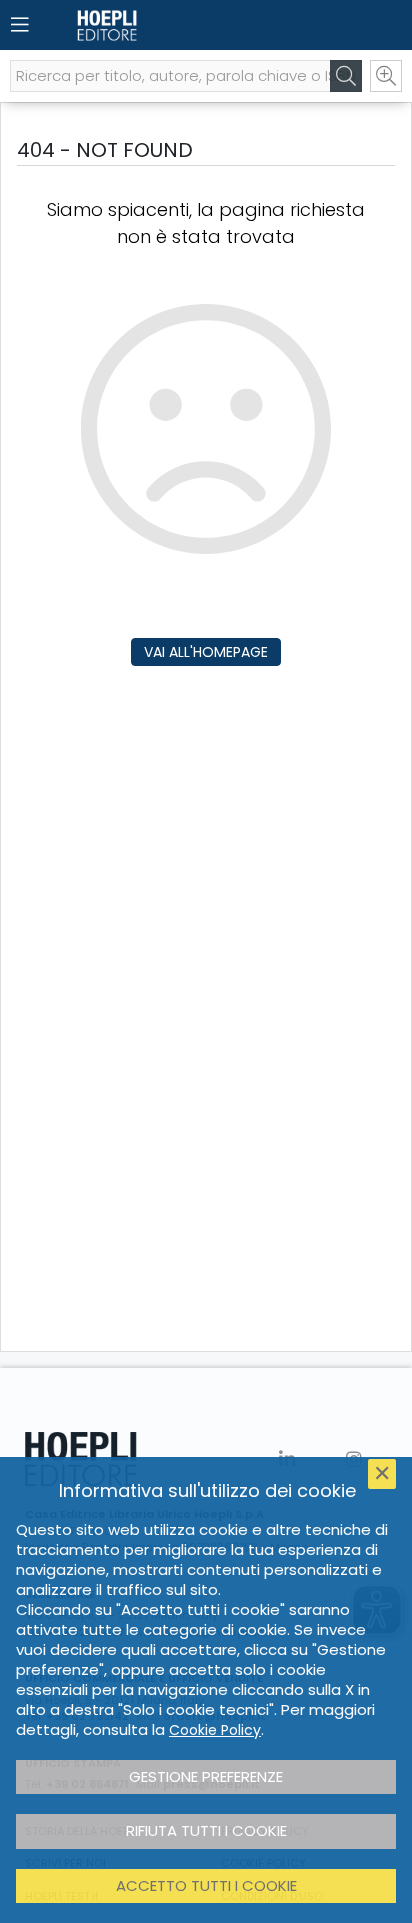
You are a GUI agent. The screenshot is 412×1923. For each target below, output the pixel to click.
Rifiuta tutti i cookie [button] (206, 1830)
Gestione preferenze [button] (206, 1776)
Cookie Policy (215, 1730)
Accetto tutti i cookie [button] (206, 1885)
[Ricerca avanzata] (386, 76)
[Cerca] (346, 76)
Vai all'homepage (206, 652)
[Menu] (20, 25)
